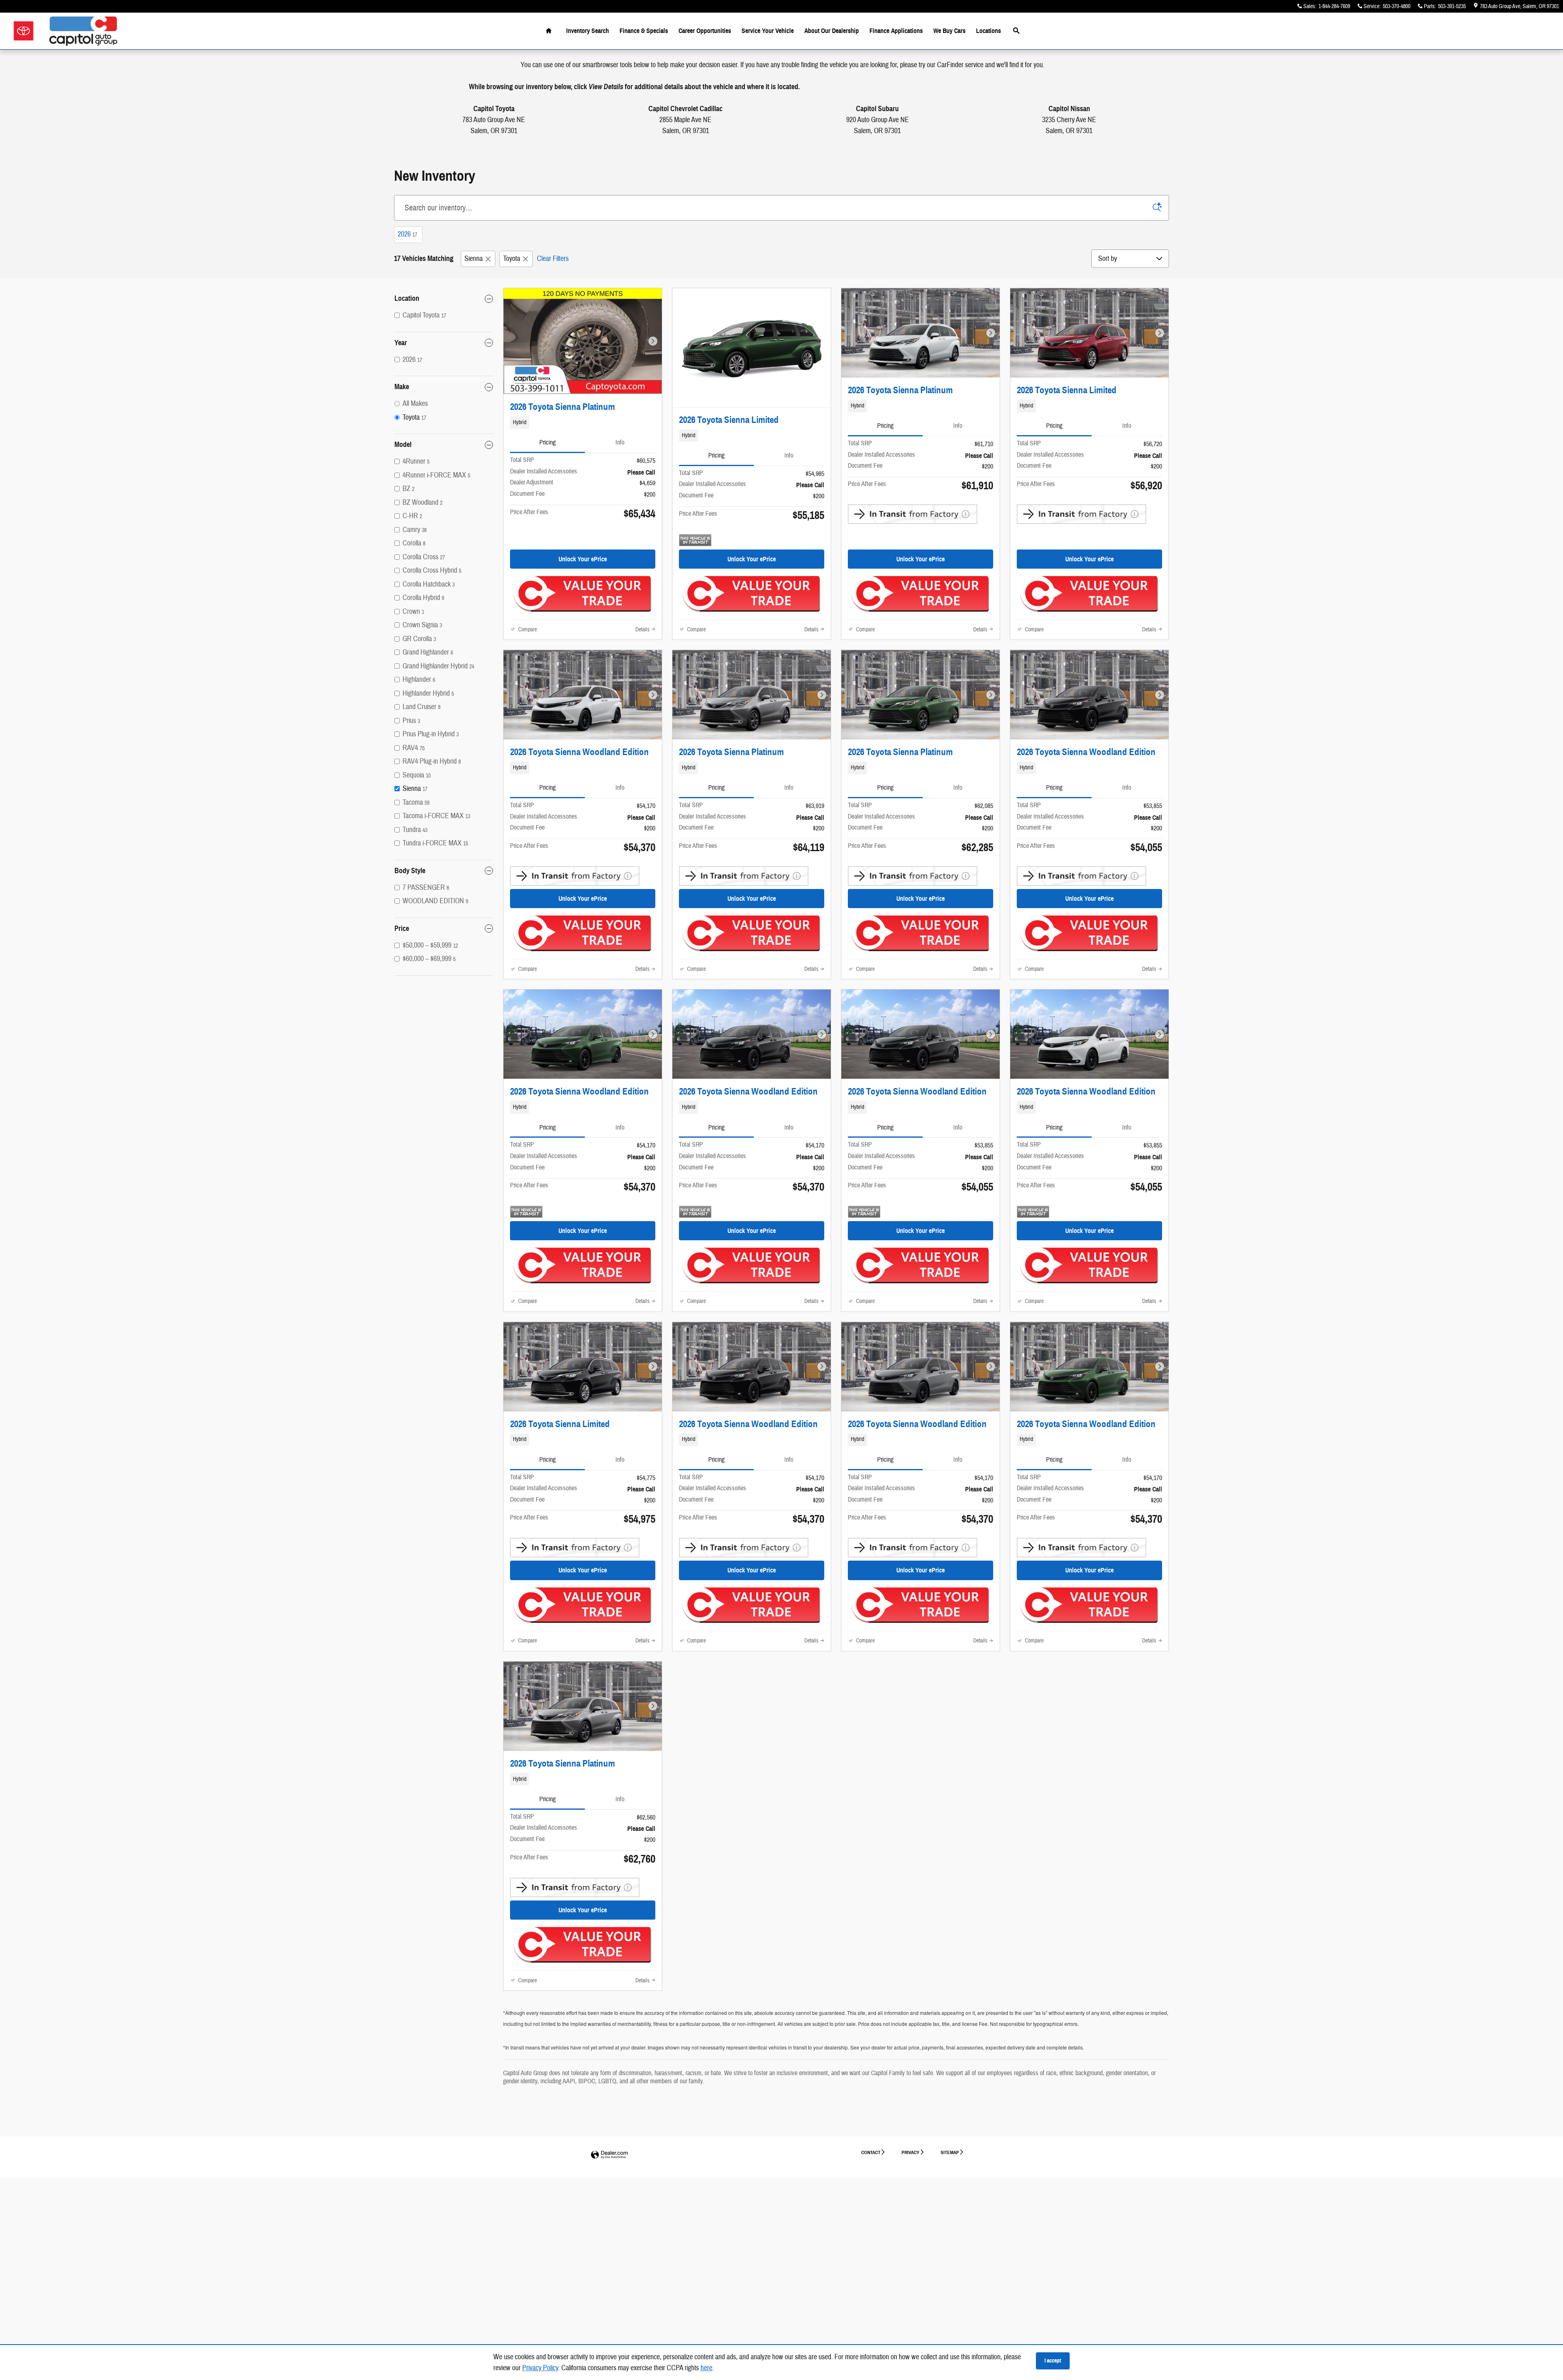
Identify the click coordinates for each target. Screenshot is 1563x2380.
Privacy (911, 2152)
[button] (583, 423)
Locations (988, 31)
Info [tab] (620, 442)
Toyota (512, 259)
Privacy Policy (540, 2368)
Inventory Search (588, 31)
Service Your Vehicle (768, 31)
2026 (407, 234)
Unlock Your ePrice (583, 559)
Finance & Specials (644, 31)
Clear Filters (553, 259)
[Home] (23, 31)
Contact (871, 2152)
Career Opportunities (705, 31)
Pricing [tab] (547, 442)
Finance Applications (896, 31)
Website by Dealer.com (609, 2155)
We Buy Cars (949, 31)
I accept (1053, 2361)
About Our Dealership (832, 31)
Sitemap (950, 2152)
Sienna (474, 259)
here (706, 2368)
